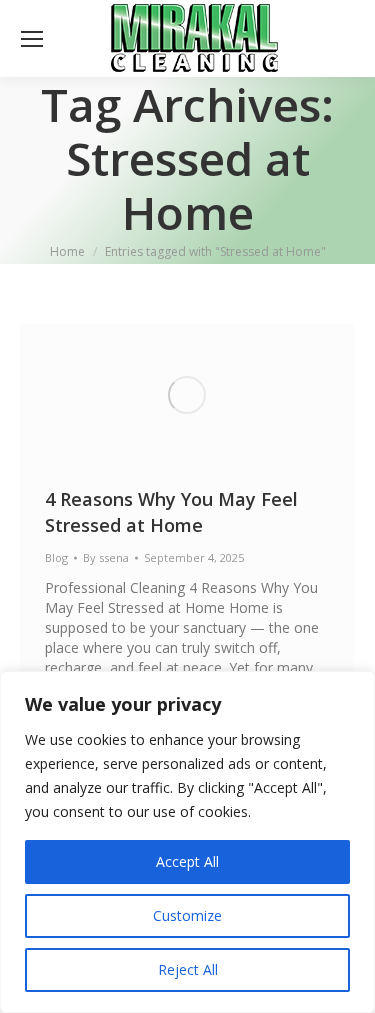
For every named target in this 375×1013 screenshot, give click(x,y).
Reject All (188, 969)
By (106, 557)
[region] (187, 842)
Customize (187, 915)
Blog (56, 557)
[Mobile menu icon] (32, 39)
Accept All (187, 861)
